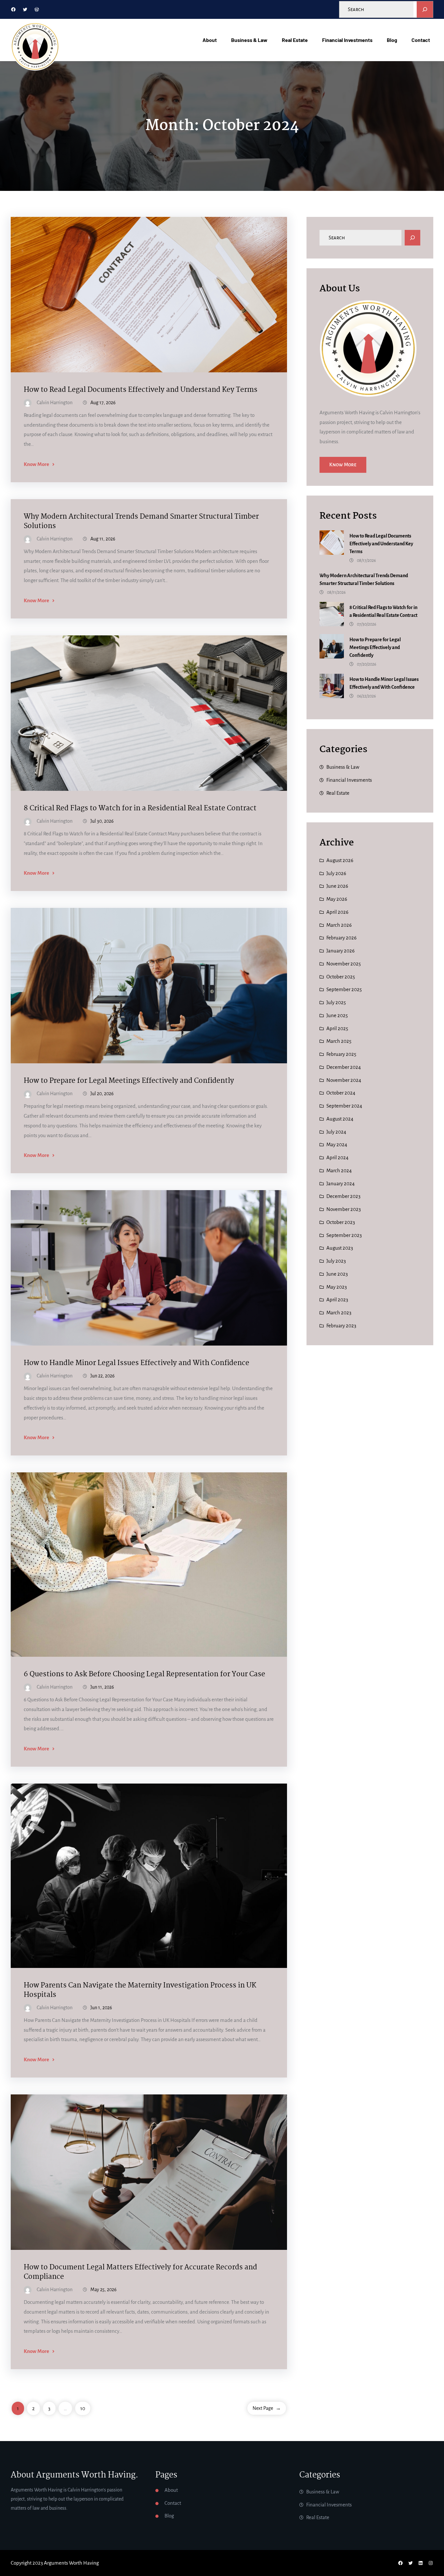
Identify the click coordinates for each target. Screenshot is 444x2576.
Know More (36, 464)
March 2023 (339, 1313)
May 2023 (337, 1287)
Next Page (267, 2408)
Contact (173, 2503)
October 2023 (341, 1222)
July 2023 (336, 1261)
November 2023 (344, 1209)
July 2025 (336, 1002)
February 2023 (341, 1326)
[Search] (425, 9)
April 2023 (337, 1300)
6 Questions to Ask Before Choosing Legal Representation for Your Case (144, 1674)
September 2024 (344, 1106)
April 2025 (337, 1028)
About (171, 2490)
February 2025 (341, 1054)
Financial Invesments (349, 780)
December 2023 (343, 1196)
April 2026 (337, 912)
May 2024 (337, 1144)
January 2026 (340, 951)
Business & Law (343, 767)
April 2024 (337, 1157)
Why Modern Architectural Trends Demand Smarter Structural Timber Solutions (141, 522)
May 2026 (337, 899)
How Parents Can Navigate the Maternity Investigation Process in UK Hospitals (140, 1990)
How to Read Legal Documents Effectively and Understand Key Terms (141, 390)
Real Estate (338, 793)
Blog (169, 2516)
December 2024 (344, 1067)
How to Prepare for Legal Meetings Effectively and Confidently (129, 1081)
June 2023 (337, 1274)
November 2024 (344, 1080)
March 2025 (339, 1041)
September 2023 (344, 1235)
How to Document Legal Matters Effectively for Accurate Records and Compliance (140, 2272)
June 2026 (337, 886)
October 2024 (341, 1093)
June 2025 (337, 1015)
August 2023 (340, 1248)
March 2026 (339, 925)
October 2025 (341, 977)
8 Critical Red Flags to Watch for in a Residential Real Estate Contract (140, 809)
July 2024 (336, 1132)
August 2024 (340, 1119)
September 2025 (344, 989)
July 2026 (336, 873)
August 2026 (340, 860)
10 (83, 2408)
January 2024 (340, 1183)
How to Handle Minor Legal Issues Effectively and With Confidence (137, 1363)
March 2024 (339, 1170)
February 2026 (341, 938)
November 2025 (344, 964)
